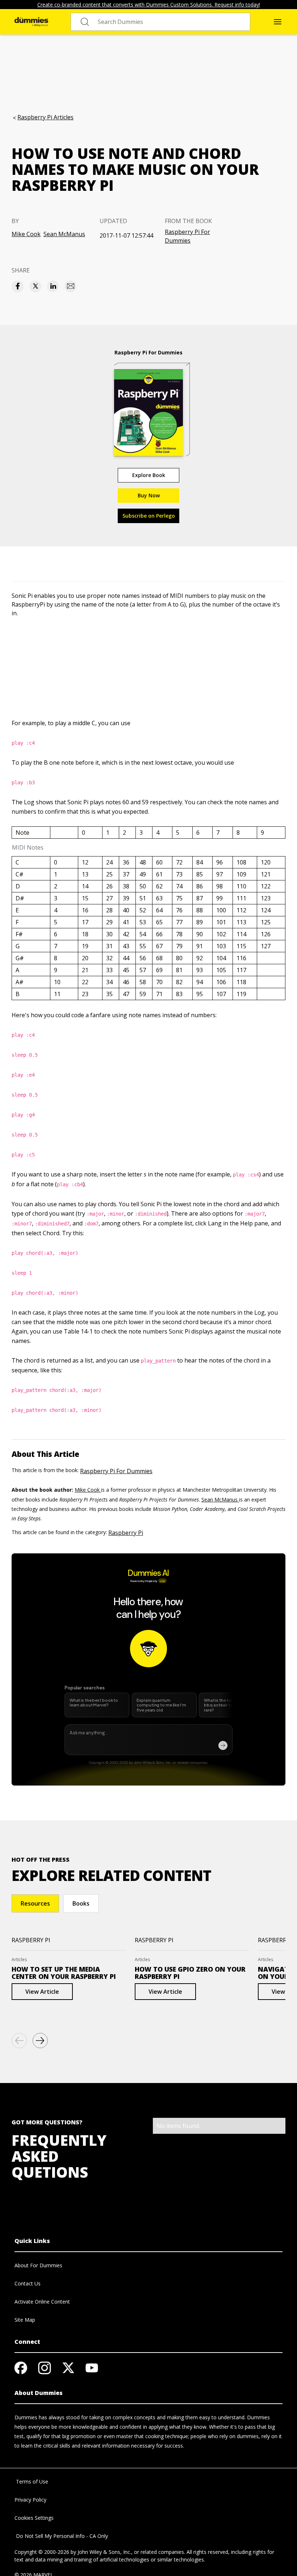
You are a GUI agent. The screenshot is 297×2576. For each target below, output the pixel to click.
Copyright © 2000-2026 (42, 2552)
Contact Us (28, 2283)
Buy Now (149, 495)
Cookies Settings (34, 2518)
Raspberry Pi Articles (45, 117)
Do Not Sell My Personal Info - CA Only (61, 2536)
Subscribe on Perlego (149, 516)
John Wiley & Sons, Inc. (104, 2552)
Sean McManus (64, 234)
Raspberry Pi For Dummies (187, 236)
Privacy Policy (30, 2500)
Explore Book (149, 475)
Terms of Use (31, 2481)
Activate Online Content (42, 2302)
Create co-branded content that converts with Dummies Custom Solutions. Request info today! (149, 5)
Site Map (25, 2320)
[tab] (35, 1903)
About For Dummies (38, 2265)
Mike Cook (26, 234)
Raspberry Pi (126, 1533)
